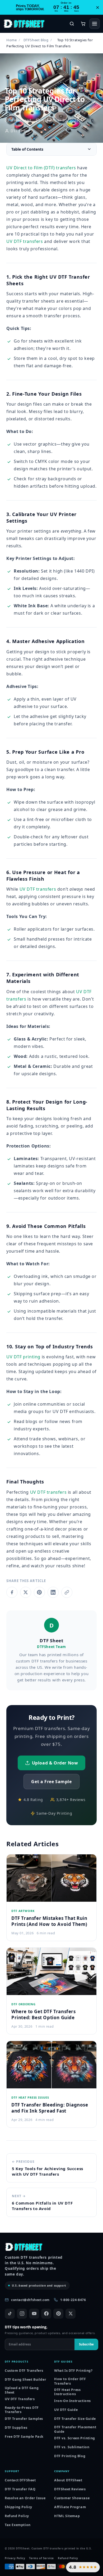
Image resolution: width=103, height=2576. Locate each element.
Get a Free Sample (51, 1782)
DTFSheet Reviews (70, 2489)
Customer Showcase (72, 2498)
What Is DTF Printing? (73, 2371)
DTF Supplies (16, 2428)
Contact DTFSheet (20, 2480)
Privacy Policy (15, 2558)
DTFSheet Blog (36, 40)
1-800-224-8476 (73, 2300)
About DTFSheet (68, 2480)
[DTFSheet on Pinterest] (58, 2314)
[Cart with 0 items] (83, 24)
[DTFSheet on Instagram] (22, 2314)
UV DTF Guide (66, 2410)
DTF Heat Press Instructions (67, 2392)
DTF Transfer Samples (24, 2419)
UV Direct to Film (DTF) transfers (42, 168)
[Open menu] (95, 24)
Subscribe (86, 2344)
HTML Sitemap (67, 2516)
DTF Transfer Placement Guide (75, 2429)
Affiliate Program (70, 2507)
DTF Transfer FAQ (20, 2489)
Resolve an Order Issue (25, 2498)
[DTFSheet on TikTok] (10, 2314)
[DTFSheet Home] (24, 24)
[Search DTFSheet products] (72, 24)
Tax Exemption (18, 2525)
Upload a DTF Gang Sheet (22, 2390)
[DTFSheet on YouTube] (34, 2314)
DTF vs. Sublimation (72, 2447)
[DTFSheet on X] (71, 2314)
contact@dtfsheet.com (30, 2300)
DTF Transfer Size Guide (75, 2419)
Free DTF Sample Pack (24, 2437)
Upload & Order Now (55, 1763)
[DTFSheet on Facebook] (46, 2314)
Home (11, 40)
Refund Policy (17, 2516)
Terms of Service (41, 2558)
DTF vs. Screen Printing (75, 2438)
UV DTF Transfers (20, 2399)
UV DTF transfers (25, 241)
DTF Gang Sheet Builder (25, 2379)
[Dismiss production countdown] (97, 7)
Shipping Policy (18, 2507)
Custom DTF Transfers (24, 2371)
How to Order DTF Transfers (70, 2381)
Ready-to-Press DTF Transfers (22, 2410)
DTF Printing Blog (70, 2456)
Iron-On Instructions (72, 2401)
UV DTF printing (23, 1357)
